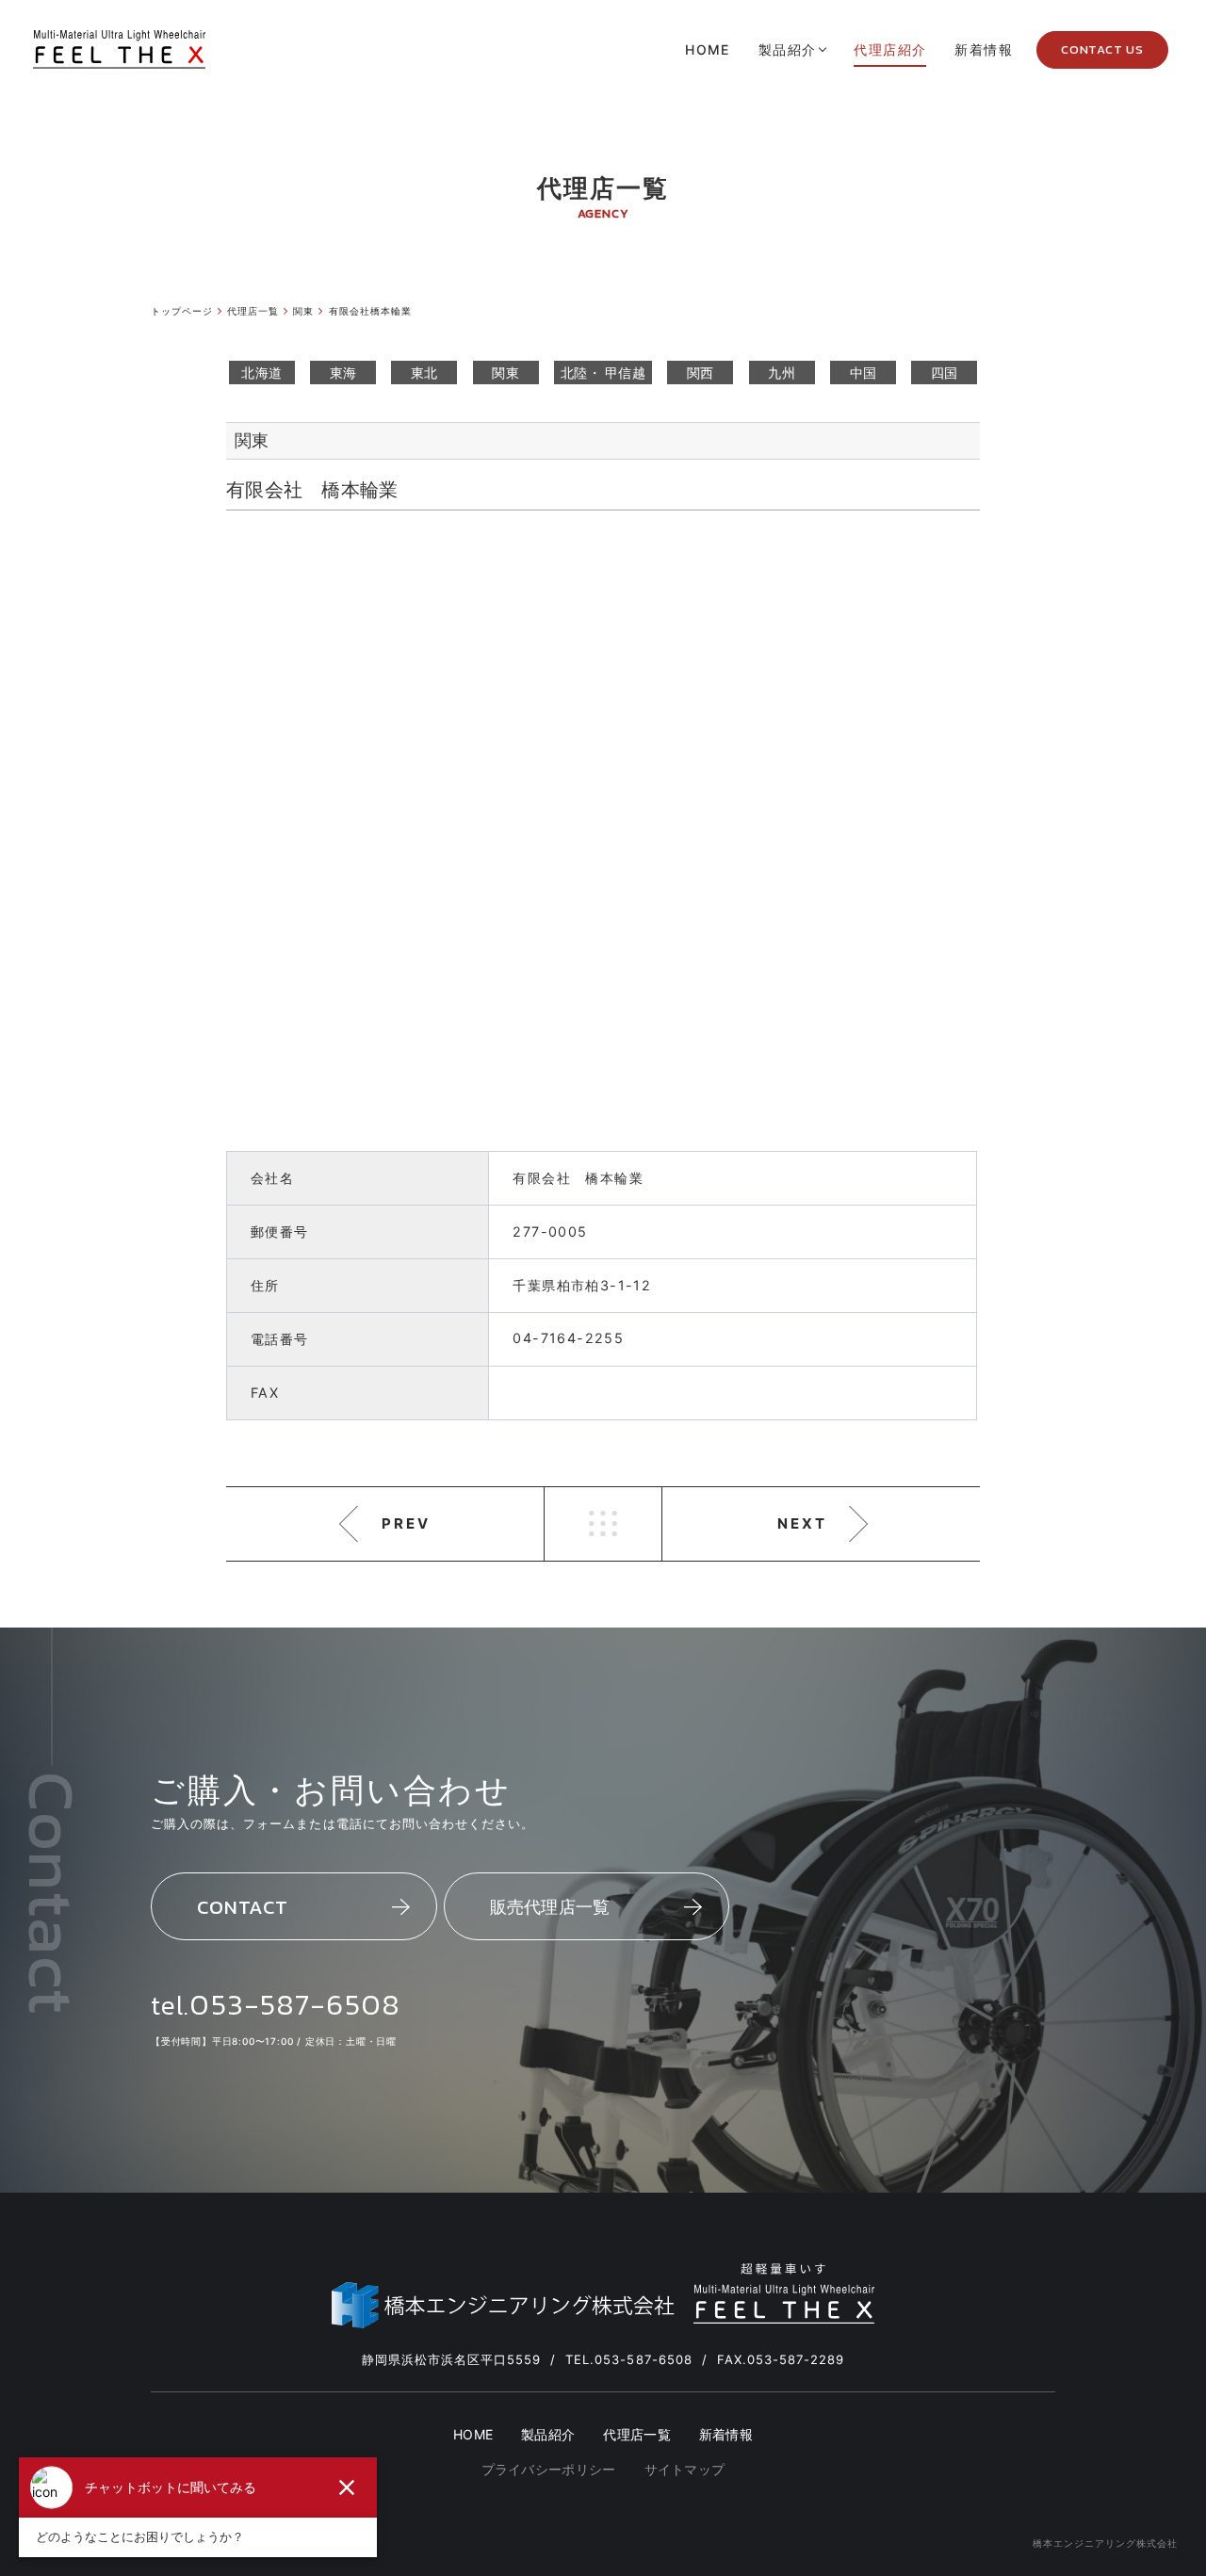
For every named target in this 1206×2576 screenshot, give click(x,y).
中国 (864, 373)
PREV (406, 1523)
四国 (945, 373)
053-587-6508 (294, 2004)
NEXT (802, 1523)
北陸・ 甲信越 (603, 373)
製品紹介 (548, 2435)
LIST (603, 1524)
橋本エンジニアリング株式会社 (1105, 2543)
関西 (701, 373)
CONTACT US (1102, 49)
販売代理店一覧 (550, 1907)
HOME (473, 2435)
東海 (343, 373)
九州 (782, 373)
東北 (424, 373)
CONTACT (243, 1907)
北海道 (261, 373)
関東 (505, 373)
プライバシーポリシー (549, 2470)
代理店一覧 (637, 2435)
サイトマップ (685, 2470)
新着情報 (726, 2435)
